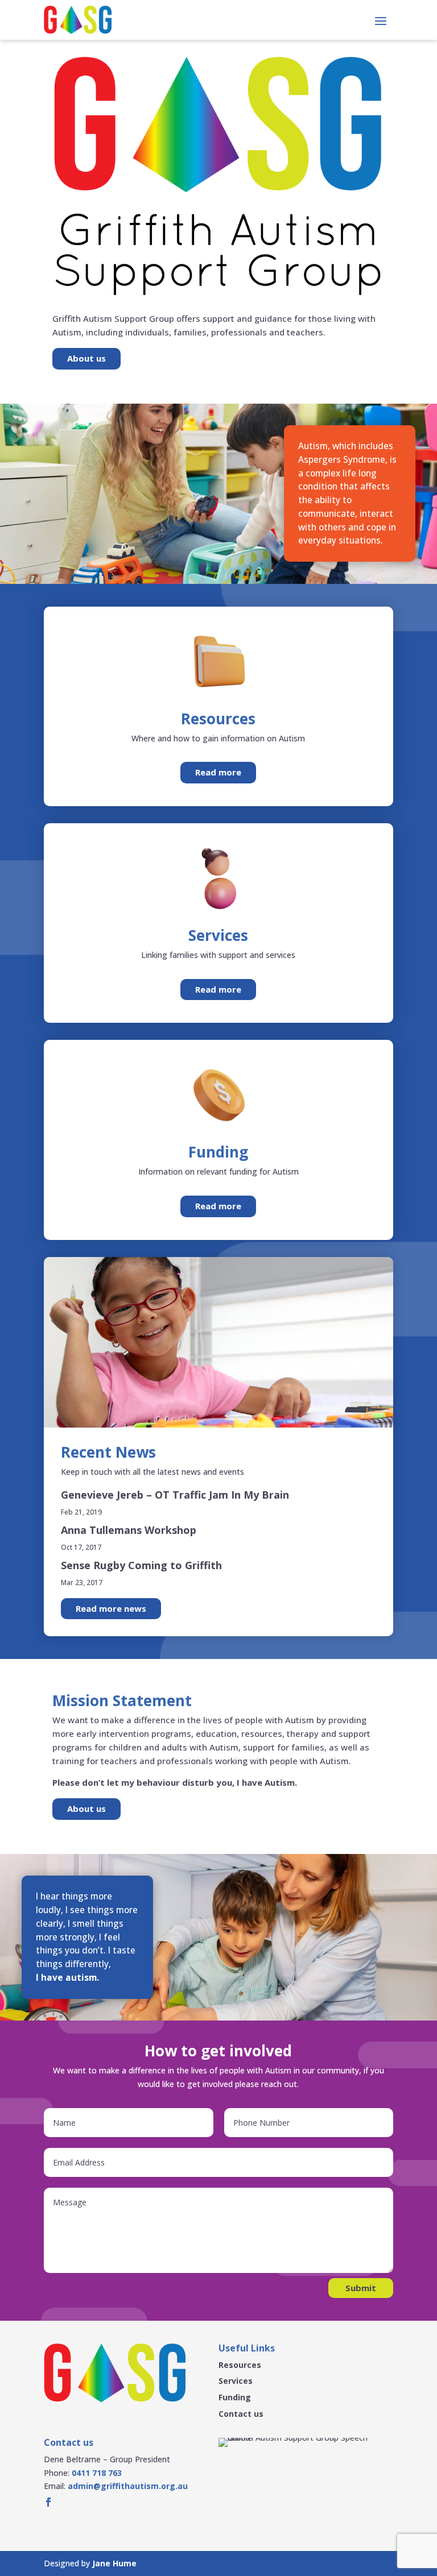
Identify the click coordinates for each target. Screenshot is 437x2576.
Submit (361, 2288)
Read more (218, 772)
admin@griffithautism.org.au (128, 2486)
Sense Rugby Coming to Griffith (141, 1565)
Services (236, 2381)
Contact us (241, 2414)
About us (86, 358)
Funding (235, 2397)
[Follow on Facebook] (48, 2502)
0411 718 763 (97, 2473)
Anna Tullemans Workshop (129, 1530)
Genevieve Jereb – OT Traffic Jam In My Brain (175, 1495)
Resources (240, 2365)
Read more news (111, 1608)
